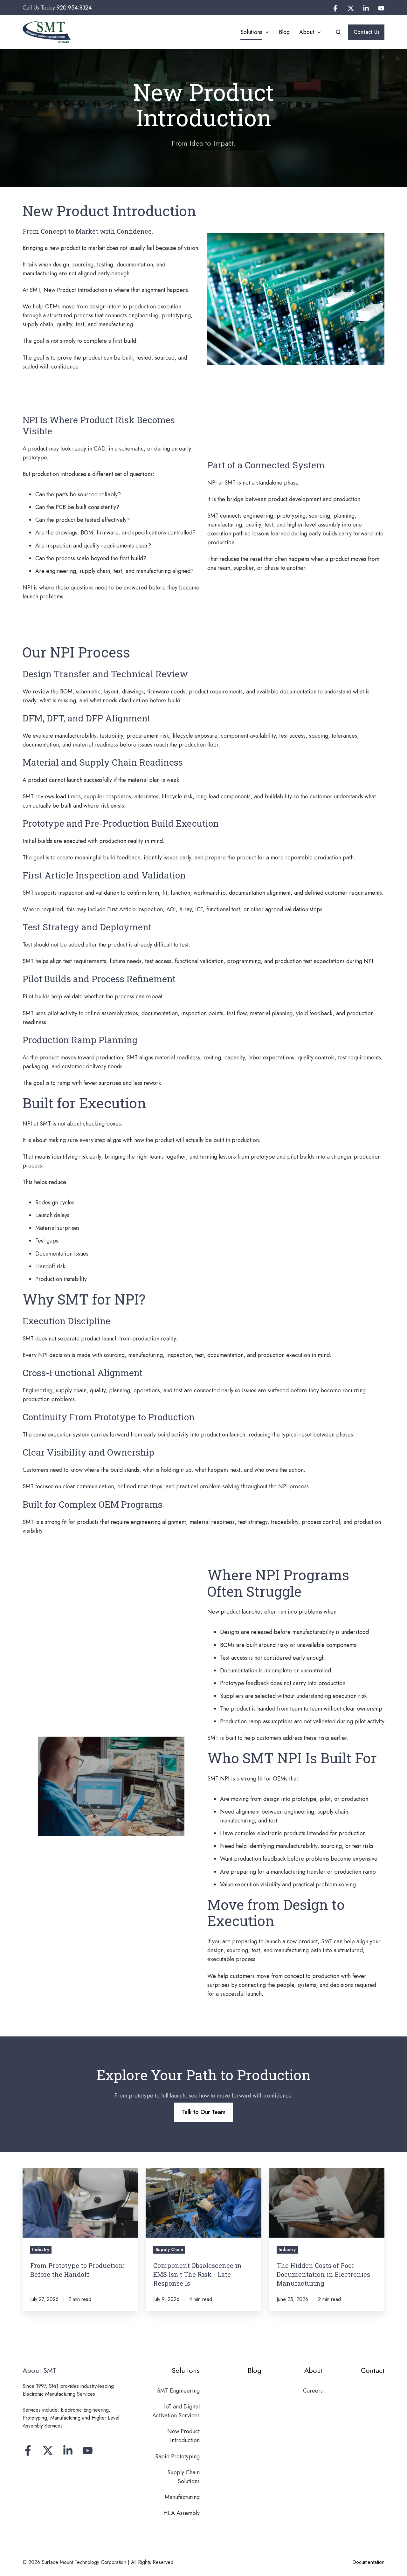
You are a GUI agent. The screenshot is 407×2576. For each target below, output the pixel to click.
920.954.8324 (74, 8)
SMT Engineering (178, 2391)
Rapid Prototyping (177, 2456)
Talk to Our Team (203, 2112)
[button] (338, 32)
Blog (284, 32)
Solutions (251, 32)
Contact (373, 2370)
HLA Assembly (182, 2513)
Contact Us (366, 32)
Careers (313, 2391)
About (307, 32)
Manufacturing (182, 2497)
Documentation (368, 2562)
